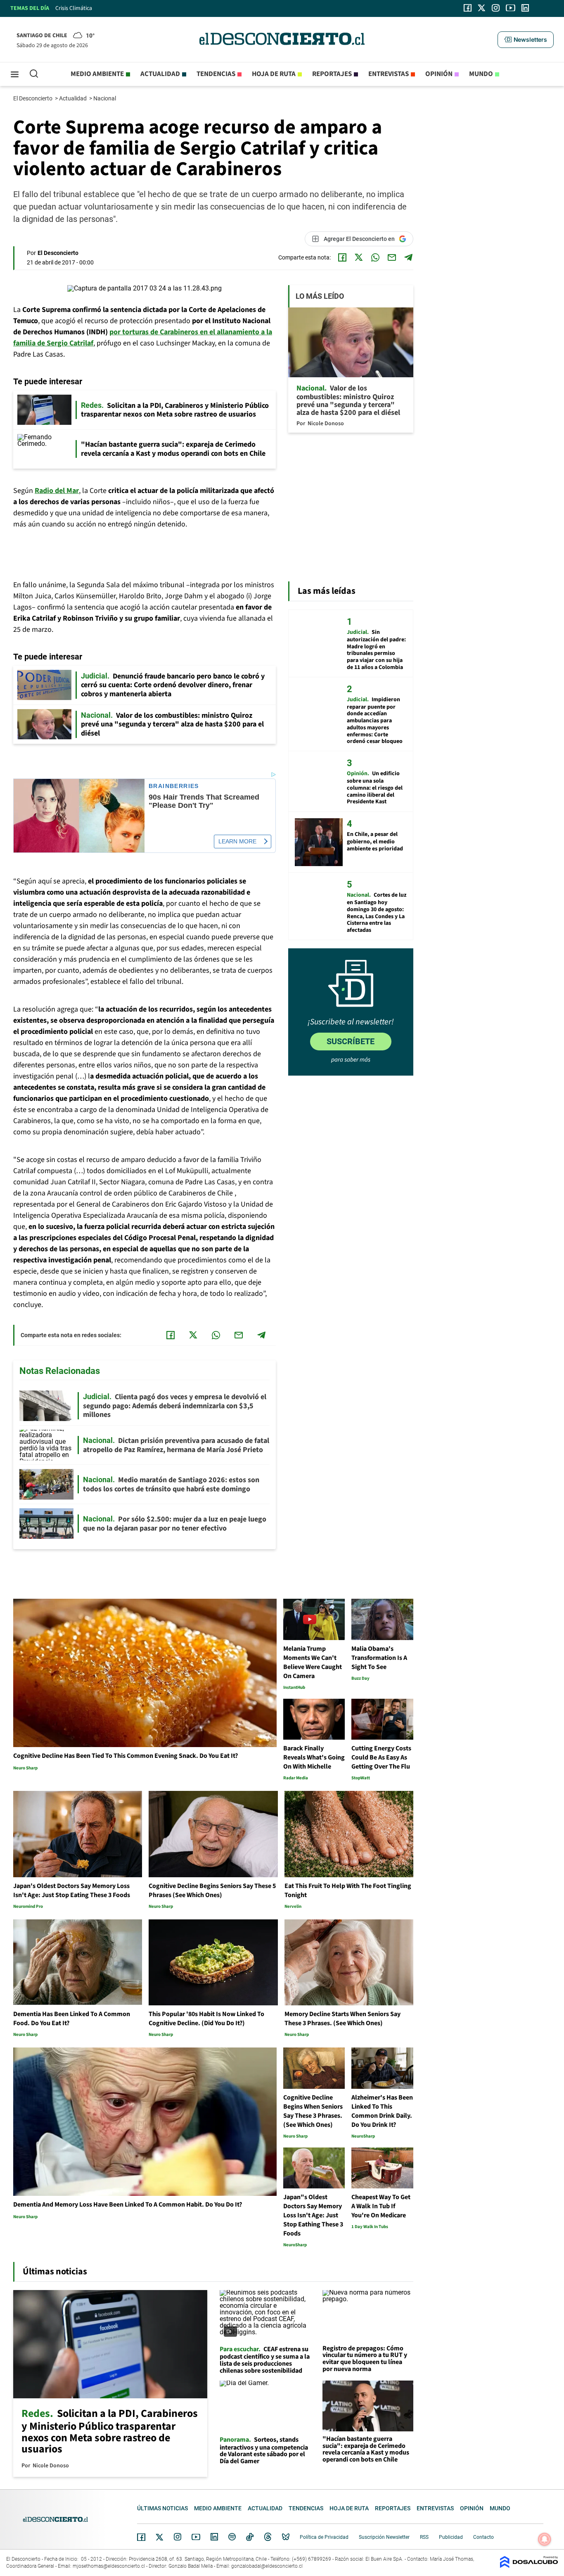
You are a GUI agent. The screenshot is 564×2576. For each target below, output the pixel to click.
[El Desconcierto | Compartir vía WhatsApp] (375, 257)
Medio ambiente (97, 74)
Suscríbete (351, 1041)
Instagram (178, 2537)
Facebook (141, 2537)
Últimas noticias (162, 2508)
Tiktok (250, 2537)
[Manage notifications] (545, 2539)
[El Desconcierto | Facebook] (468, 8)
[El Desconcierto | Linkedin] (525, 8)
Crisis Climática (74, 8)
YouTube (196, 2537)
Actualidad (160, 74)
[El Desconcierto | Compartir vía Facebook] (342, 257)
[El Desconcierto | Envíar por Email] (392, 257)
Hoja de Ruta (274, 74)
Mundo (481, 74)
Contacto (483, 2537)
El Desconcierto (33, 98)
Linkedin (214, 2537)
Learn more (237, 841)
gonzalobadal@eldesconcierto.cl (267, 2566)
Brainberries (174, 786)
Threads (268, 2537)
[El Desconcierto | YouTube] (511, 8)
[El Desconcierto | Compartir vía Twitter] (359, 257)
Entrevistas (389, 74)
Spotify (232, 2537)
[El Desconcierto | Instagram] (495, 8)
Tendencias (216, 74)
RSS (424, 2537)
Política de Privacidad (324, 2537)
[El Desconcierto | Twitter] (482, 8)
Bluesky (286, 2537)
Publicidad (451, 2537)
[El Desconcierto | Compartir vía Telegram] (408, 257)
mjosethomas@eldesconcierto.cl (109, 2566)
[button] (526, 40)
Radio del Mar (57, 491)
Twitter (160, 2537)
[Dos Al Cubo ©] (529, 2566)
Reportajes (332, 74)
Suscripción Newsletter (384, 2537)
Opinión (439, 74)
